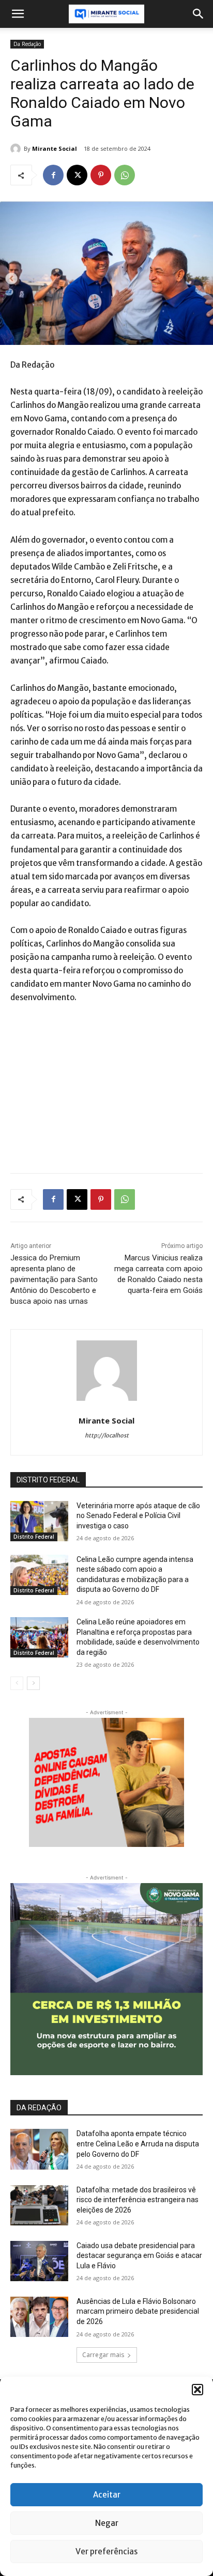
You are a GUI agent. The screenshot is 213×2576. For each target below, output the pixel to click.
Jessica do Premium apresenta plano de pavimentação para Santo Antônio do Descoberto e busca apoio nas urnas (54, 1279)
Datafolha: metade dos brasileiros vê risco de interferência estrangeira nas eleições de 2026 (138, 2200)
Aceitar (107, 2495)
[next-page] (33, 1683)
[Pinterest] (101, 175)
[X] (77, 175)
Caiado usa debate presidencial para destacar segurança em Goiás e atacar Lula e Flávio (139, 2256)
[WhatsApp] (125, 175)
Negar (107, 2523)
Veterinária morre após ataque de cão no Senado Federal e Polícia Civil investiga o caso (138, 1516)
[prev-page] (17, 1683)
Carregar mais (103, 2355)
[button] (197, 2390)
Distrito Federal (34, 1537)
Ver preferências (106, 2551)
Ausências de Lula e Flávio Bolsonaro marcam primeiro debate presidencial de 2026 (138, 2311)
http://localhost (107, 1435)
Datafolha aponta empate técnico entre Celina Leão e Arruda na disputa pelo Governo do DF (138, 2144)
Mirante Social (55, 148)
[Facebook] (53, 175)
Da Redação (27, 44)
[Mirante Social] (17, 149)
